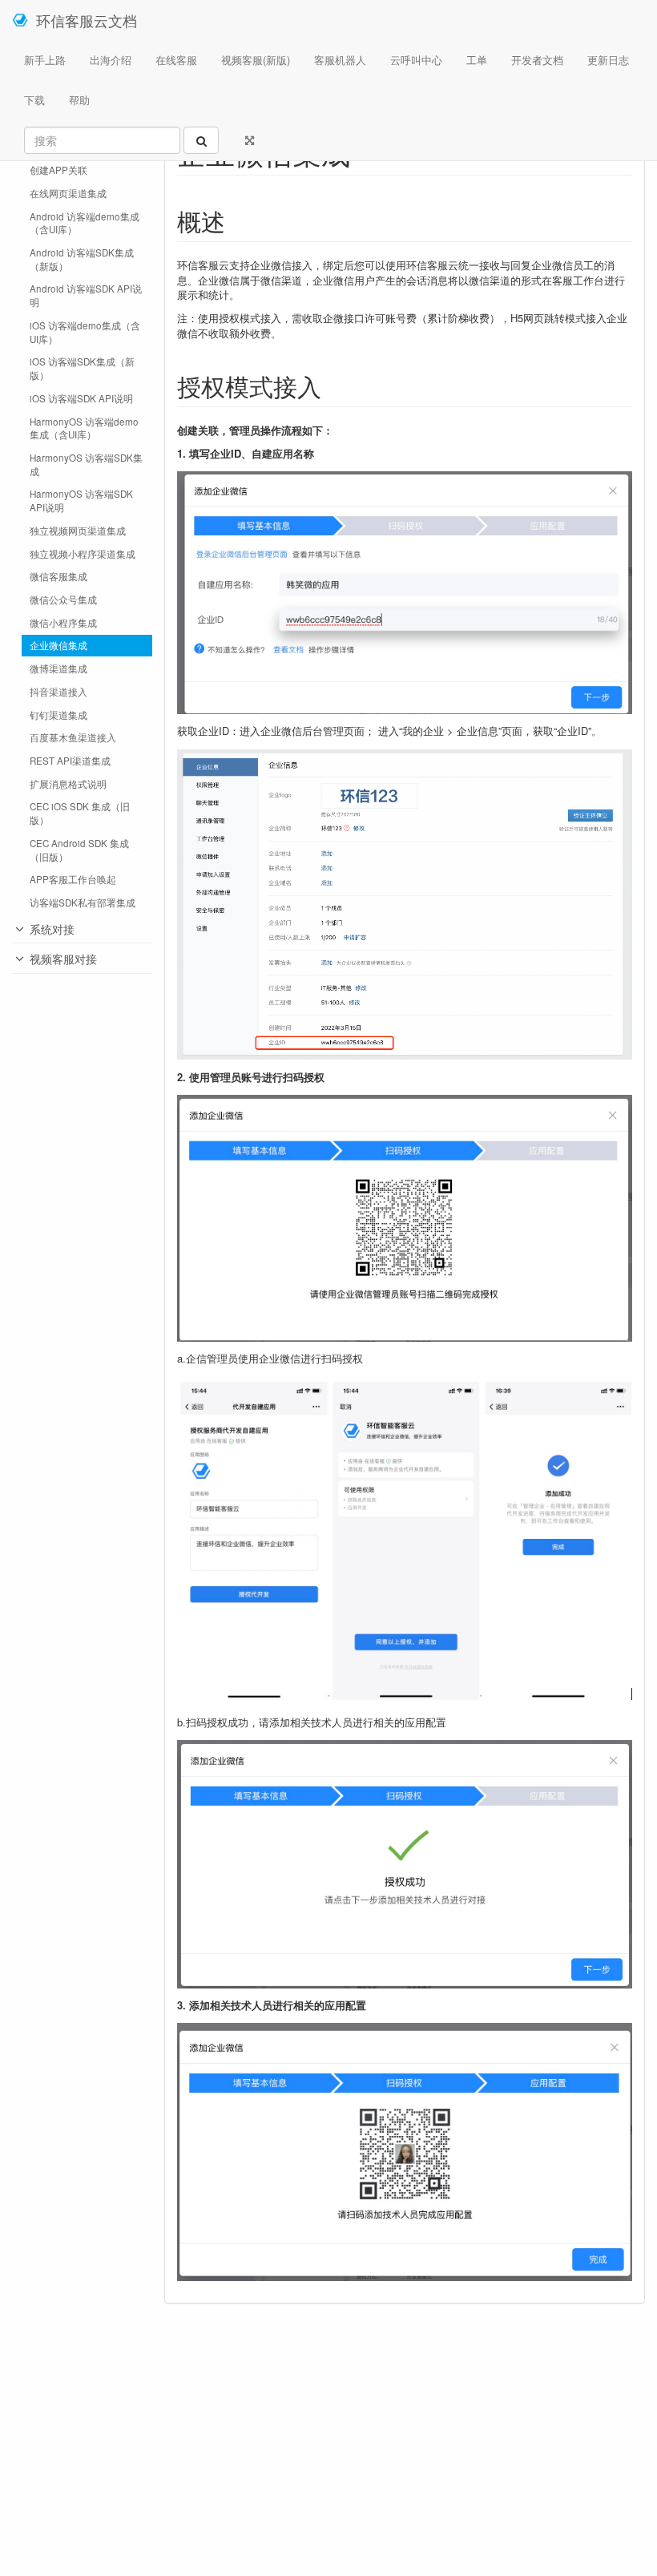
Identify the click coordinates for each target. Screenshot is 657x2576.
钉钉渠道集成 (58, 715)
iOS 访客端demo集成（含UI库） (85, 332)
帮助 (79, 100)
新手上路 (45, 60)
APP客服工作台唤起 (73, 879)
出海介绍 (111, 60)
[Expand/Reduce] (250, 140)
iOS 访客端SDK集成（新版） (82, 368)
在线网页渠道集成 (68, 193)
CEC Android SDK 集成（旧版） (79, 850)
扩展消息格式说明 (68, 784)
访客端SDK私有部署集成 (83, 902)
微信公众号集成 (63, 600)
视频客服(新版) (256, 60)
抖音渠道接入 (58, 692)
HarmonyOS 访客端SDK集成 (86, 464)
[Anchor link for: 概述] (237, 220)
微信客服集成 (58, 576)
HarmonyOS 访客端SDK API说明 (81, 501)
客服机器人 (340, 60)
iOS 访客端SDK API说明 (81, 398)
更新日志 (608, 60)
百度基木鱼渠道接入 (73, 737)
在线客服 (176, 60)
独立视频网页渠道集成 (78, 531)
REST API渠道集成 (70, 761)
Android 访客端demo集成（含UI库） (85, 223)
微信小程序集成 (63, 623)
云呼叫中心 (416, 60)
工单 (477, 60)
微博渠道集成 (58, 668)
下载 (34, 100)
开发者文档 (537, 60)
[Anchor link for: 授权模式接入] (333, 386)
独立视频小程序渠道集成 (83, 554)
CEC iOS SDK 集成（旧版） (80, 813)
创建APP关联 (58, 170)
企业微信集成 (58, 645)
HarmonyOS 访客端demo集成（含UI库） (84, 428)
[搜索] (201, 140)
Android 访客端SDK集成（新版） (82, 259)
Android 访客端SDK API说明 (86, 295)
